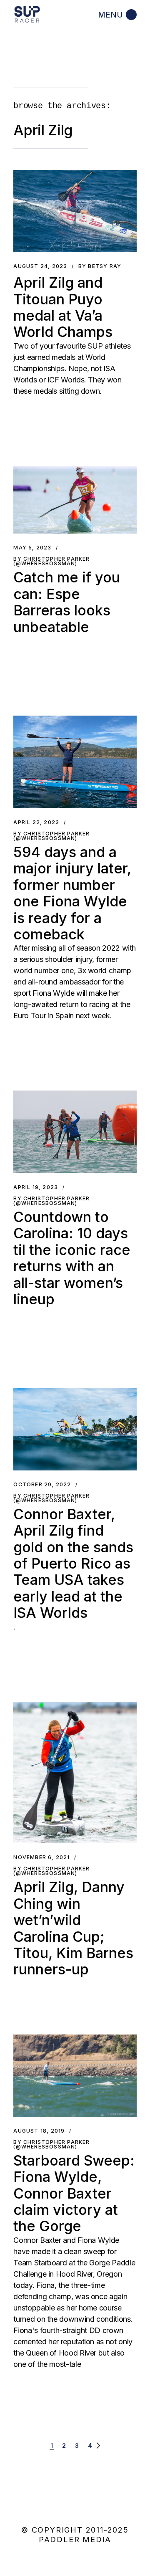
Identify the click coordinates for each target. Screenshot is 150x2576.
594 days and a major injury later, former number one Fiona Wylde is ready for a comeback (72, 893)
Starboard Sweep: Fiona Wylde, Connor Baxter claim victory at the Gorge (74, 2193)
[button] (75, 211)
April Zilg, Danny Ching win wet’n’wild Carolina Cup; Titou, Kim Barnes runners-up (73, 1928)
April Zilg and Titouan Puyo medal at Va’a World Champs (63, 307)
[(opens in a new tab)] (75, 1773)
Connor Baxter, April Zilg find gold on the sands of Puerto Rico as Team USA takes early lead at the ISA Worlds (73, 1564)
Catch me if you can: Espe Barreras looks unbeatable (67, 602)
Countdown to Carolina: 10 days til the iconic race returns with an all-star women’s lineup (72, 1258)
